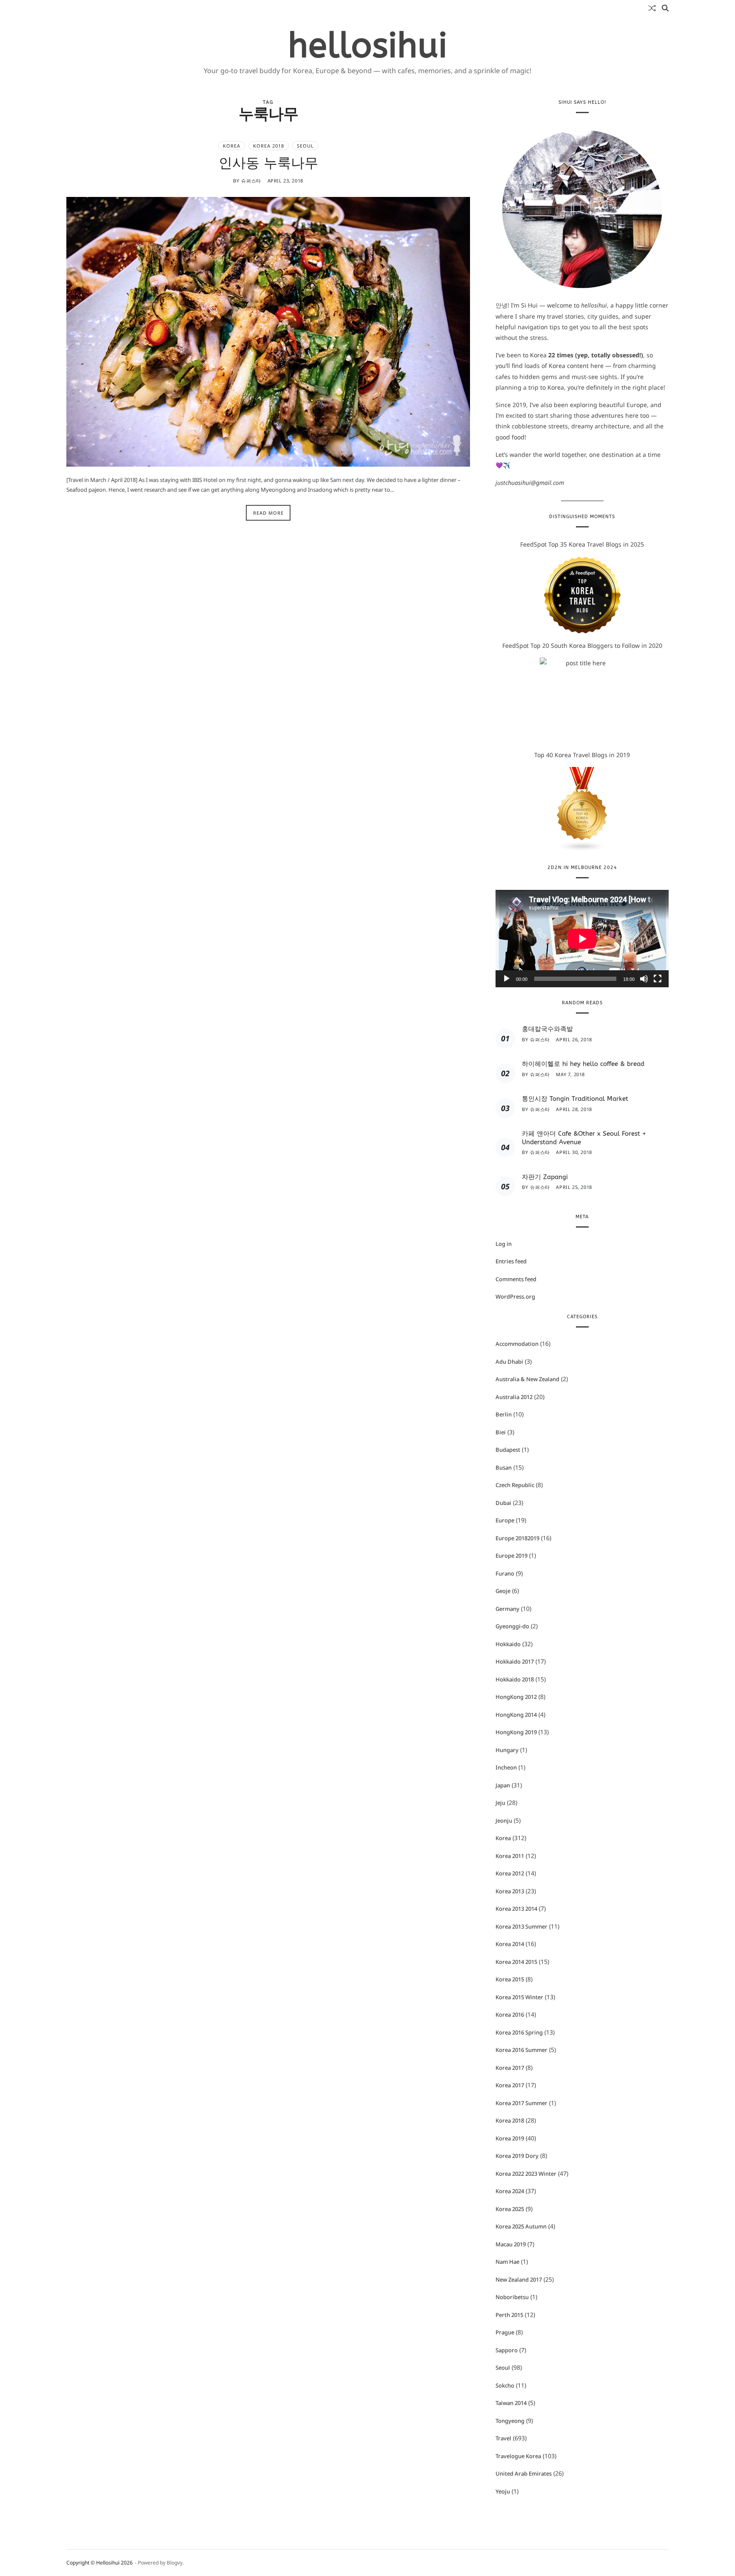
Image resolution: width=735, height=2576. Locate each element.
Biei (501, 1432)
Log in (504, 1244)
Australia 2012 (514, 1397)
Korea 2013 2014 (516, 1909)
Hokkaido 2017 (515, 1661)
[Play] (507, 979)
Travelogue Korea (518, 2456)
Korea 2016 (510, 2015)
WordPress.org (515, 1297)
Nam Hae (507, 2262)
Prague (505, 2332)
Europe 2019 (511, 1556)
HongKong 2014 (516, 1715)
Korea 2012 (510, 1873)
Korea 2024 (510, 2191)
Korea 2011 (510, 1856)
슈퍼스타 (251, 181)
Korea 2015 (510, 1979)
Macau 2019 (511, 2244)
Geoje (503, 1591)
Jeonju (504, 1821)
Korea (232, 146)
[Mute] (644, 979)
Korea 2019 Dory (517, 2156)
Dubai (503, 1503)
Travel (503, 2438)
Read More (268, 513)
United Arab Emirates (524, 2473)
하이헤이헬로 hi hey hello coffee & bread (583, 1064)
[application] (582, 939)
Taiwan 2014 (511, 2403)
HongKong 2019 (516, 1732)
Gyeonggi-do (512, 1626)
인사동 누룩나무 (268, 163)
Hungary (507, 1750)
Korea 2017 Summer (521, 2103)
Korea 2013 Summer (521, 1926)
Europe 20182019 (517, 1538)
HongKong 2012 (516, 1697)
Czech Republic (515, 1485)
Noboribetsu (512, 2297)
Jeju (500, 1803)
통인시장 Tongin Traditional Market (575, 1099)
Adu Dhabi (509, 1362)
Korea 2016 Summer (521, 2050)
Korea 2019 (510, 2138)
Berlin (504, 1414)
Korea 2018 (269, 146)
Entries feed (511, 1261)
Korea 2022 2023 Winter (526, 2174)
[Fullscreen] (658, 979)
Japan (503, 1785)
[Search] (665, 8)
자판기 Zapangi (545, 1177)
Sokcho (505, 2385)
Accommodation (517, 1344)
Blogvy (175, 2563)
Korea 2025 (510, 2209)
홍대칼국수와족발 (547, 1029)
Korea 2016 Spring (519, 2032)
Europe (505, 1520)
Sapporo (507, 2350)
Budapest (508, 1450)
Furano (505, 1573)
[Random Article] (652, 8)
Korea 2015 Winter (519, 1997)
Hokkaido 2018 (515, 1679)
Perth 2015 (509, 2315)
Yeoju (503, 2491)
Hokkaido (508, 1644)
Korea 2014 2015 (516, 1962)
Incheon (506, 1767)
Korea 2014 (510, 1944)
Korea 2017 (510, 2068)
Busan (504, 1468)
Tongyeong (510, 2421)
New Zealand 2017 (519, 2280)
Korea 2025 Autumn (521, 2226)
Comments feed (516, 1279)
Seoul (305, 146)
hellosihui (368, 46)
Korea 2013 (510, 1891)
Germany (507, 1609)
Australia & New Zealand (527, 1379)
